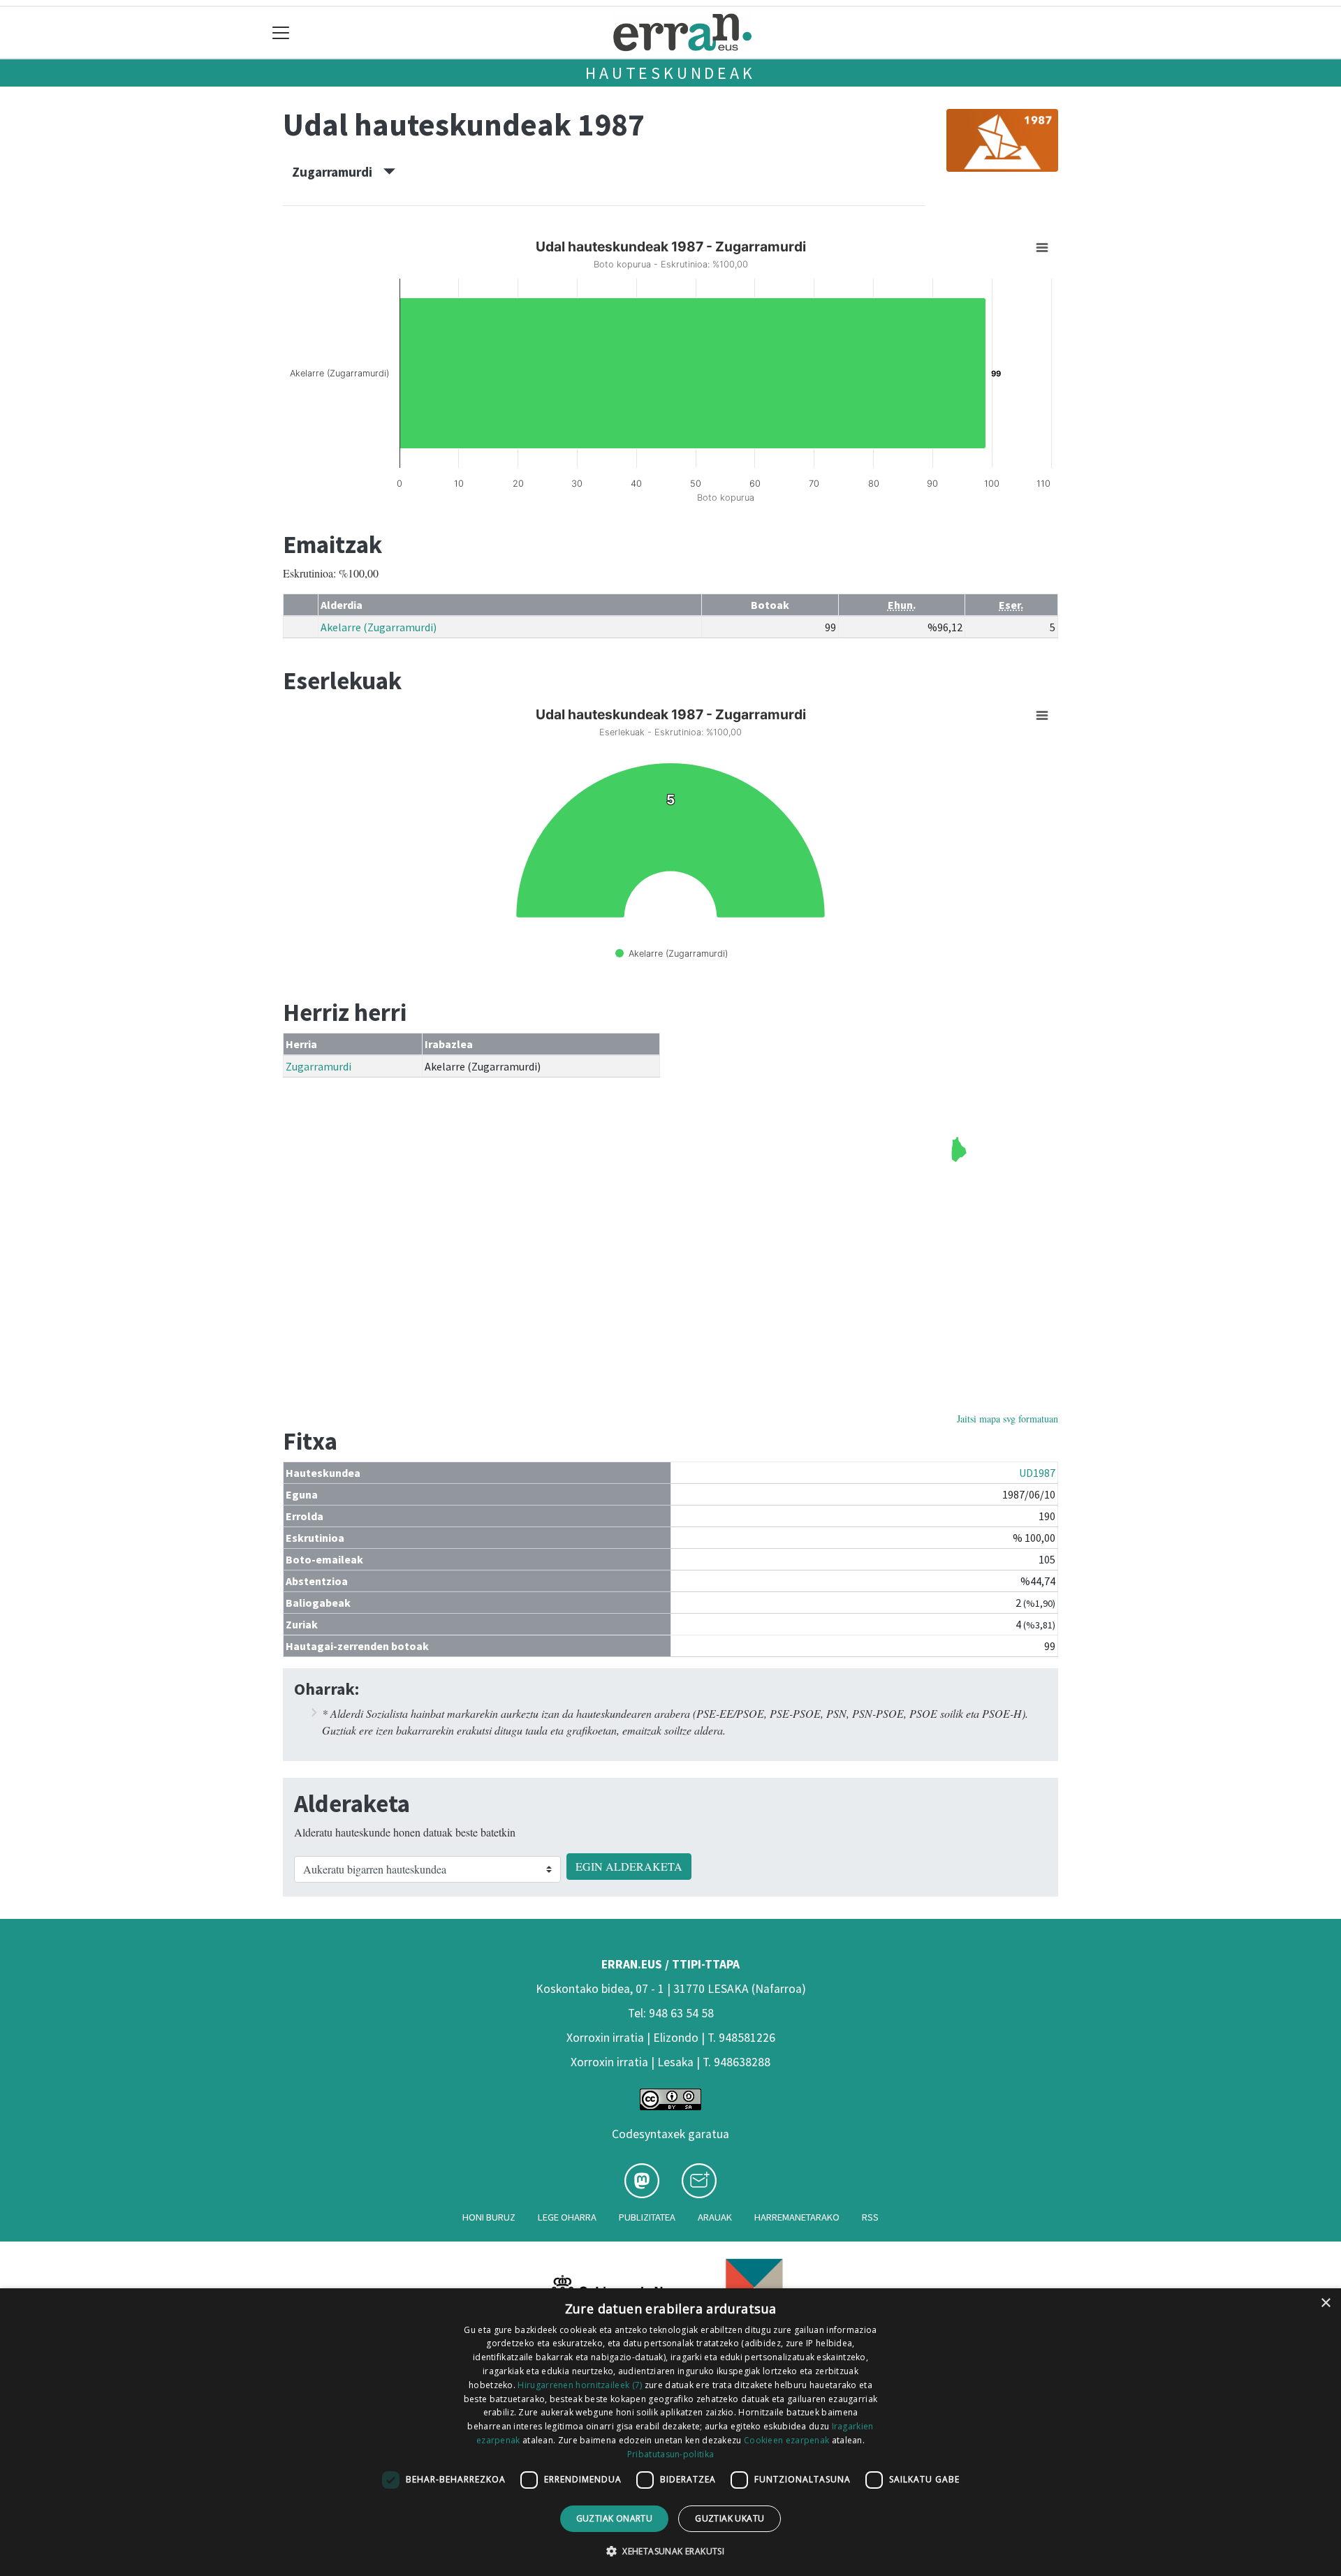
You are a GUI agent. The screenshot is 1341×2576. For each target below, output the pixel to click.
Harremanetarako (797, 2217)
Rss (870, 2217)
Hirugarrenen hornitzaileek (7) (580, 2385)
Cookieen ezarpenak (786, 2440)
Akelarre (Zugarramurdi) (379, 627)
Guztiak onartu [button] (615, 2518)
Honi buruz (489, 2217)
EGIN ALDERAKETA (629, 1866)
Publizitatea (647, 2217)
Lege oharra (567, 2217)
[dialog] (670, 2432)
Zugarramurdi (338, 172)
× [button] (1325, 2303)
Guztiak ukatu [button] (730, 2518)
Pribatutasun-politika (670, 2454)
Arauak (715, 2217)
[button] (670, 2551)
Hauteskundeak (670, 73)
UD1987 (1037, 1473)
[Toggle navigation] (281, 32)
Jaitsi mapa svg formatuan (1007, 1419)
